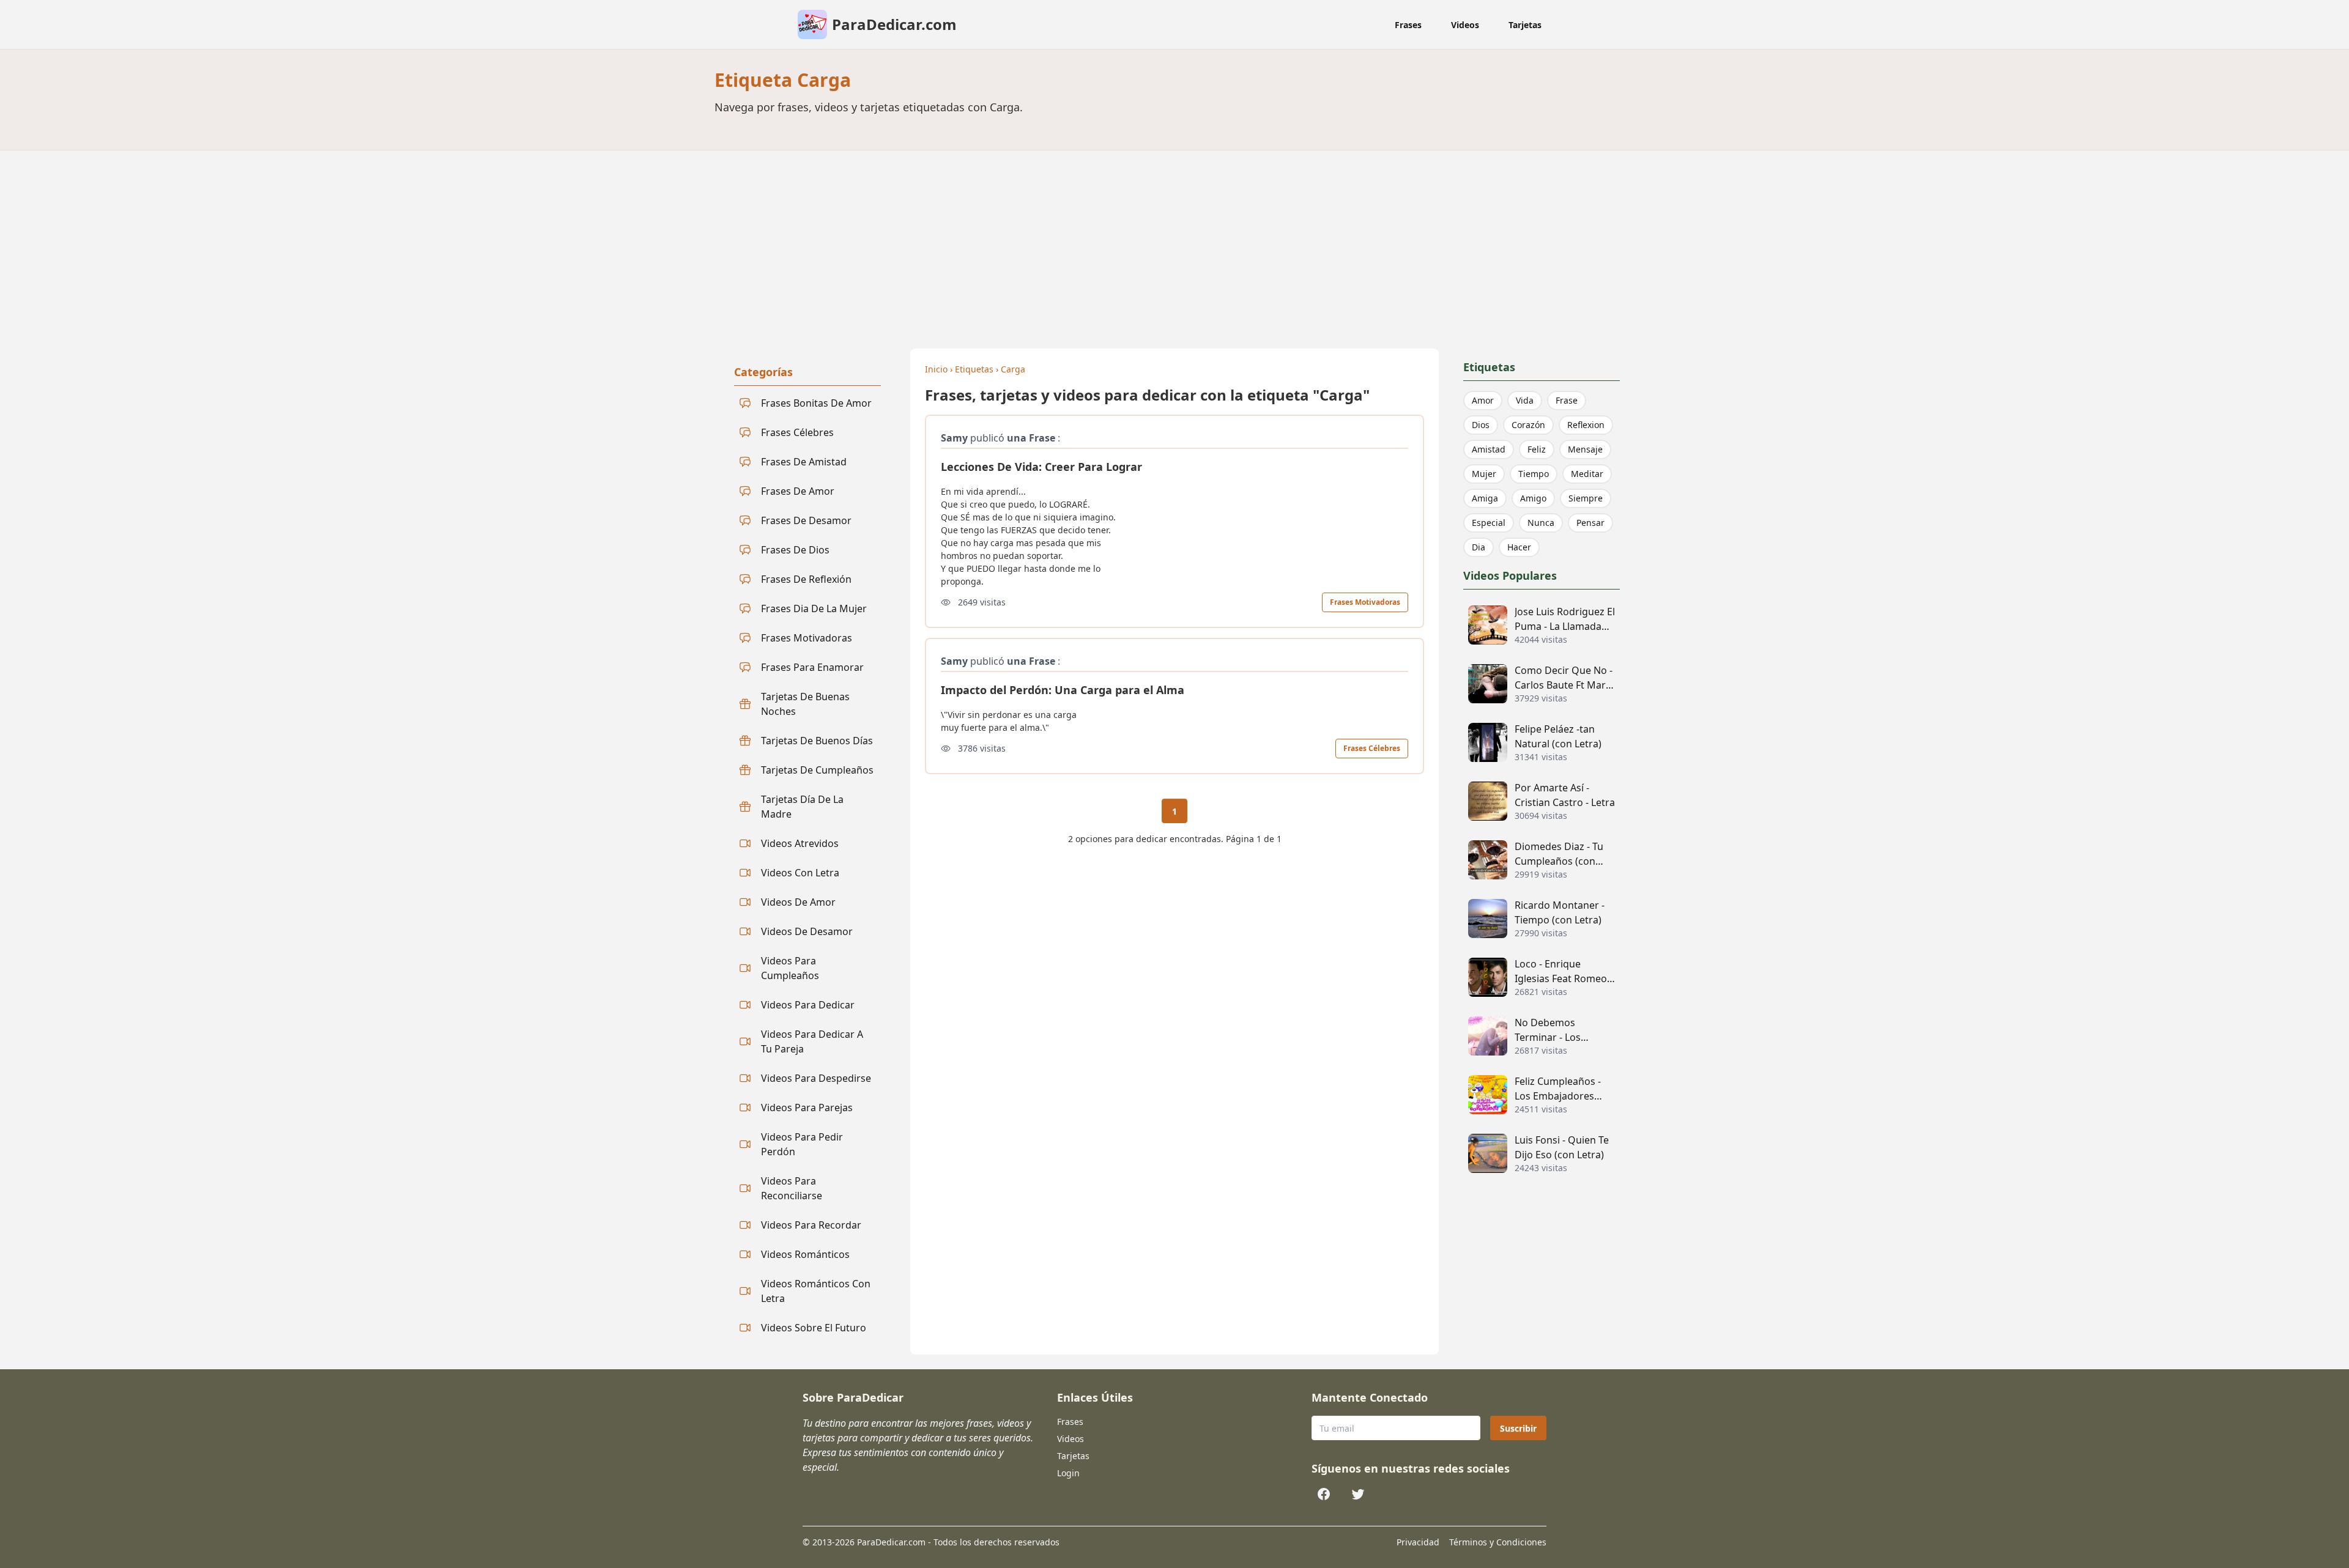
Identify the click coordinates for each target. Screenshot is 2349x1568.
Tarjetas (1525, 25)
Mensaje (1585, 449)
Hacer (1519, 547)
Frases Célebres (1372, 748)
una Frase (1031, 438)
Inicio (936, 369)
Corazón (1528, 425)
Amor (1483, 400)
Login (1068, 1473)
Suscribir (1518, 1428)
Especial (1489, 523)
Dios (1481, 425)
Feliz (1537, 449)
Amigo (1533, 498)
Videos (1465, 25)
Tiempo (1534, 474)
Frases (1408, 25)
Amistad (1489, 449)
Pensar (1590, 523)
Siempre (1586, 498)
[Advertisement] (1174, 242)
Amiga (1485, 498)
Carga (1013, 369)
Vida (1525, 400)
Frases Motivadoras (1365, 602)
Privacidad (1418, 1542)
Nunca (1541, 523)
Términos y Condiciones (1498, 1542)
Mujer (1484, 474)
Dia (1479, 547)
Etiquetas (974, 369)
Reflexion (1586, 425)
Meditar (1587, 474)
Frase (1567, 400)
